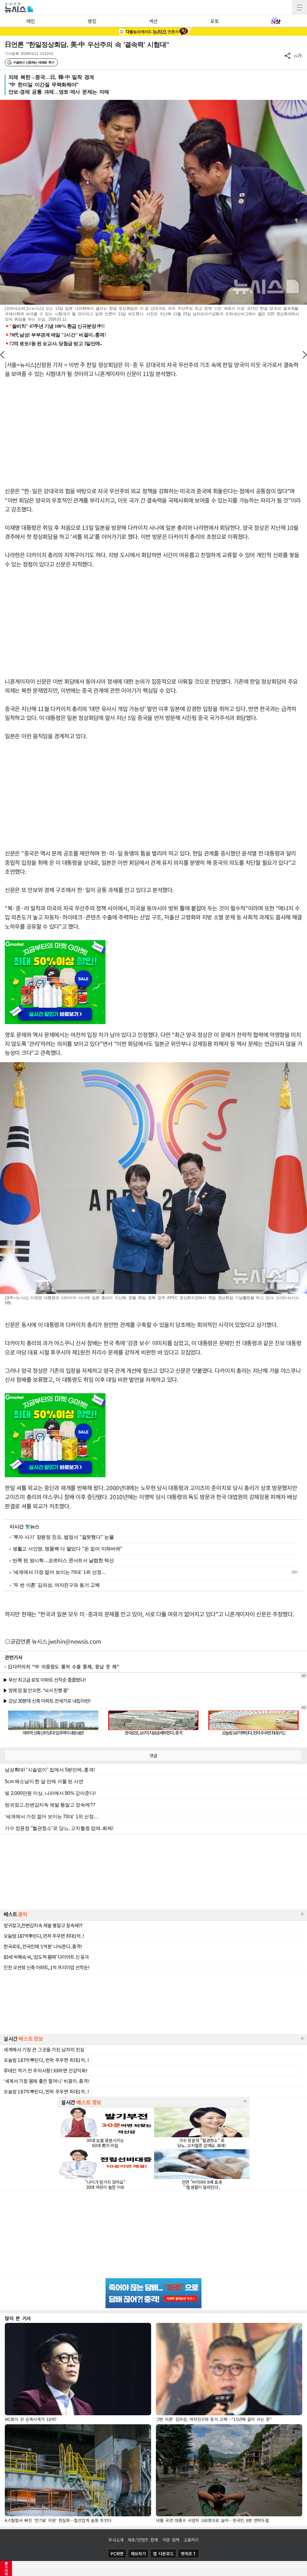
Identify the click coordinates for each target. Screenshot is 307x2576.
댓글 (153, 1756)
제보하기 (138, 2554)
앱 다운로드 (163, 2554)
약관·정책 (171, 2540)
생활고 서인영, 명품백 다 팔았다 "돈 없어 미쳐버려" (67, 1549)
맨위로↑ (189, 2554)
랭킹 (92, 21)
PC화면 (117, 2554)
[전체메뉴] (300, 7)
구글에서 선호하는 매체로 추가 (33, 62)
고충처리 (191, 2540)
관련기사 (14, 1657)
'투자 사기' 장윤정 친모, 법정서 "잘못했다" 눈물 (63, 1537)
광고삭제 (6, 2569)
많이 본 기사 (18, 2318)
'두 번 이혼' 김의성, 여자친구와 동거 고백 (56, 1585)
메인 (31, 21)
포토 (215, 21)
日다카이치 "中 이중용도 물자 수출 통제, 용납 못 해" (64, 1666)
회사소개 (116, 2540)
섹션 (153, 21)
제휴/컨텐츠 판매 (143, 2540)
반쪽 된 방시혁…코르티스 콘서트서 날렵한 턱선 (63, 1560)
